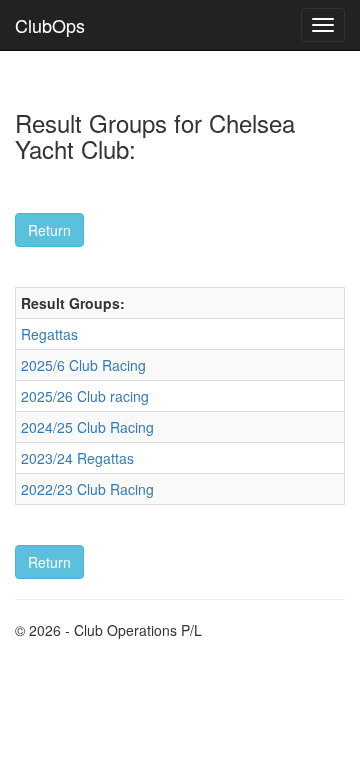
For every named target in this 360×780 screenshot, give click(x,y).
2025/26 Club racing (85, 396)
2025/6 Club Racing (83, 365)
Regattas (49, 334)
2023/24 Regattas (77, 458)
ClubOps (50, 25)
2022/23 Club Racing (87, 489)
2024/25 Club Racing (87, 427)
